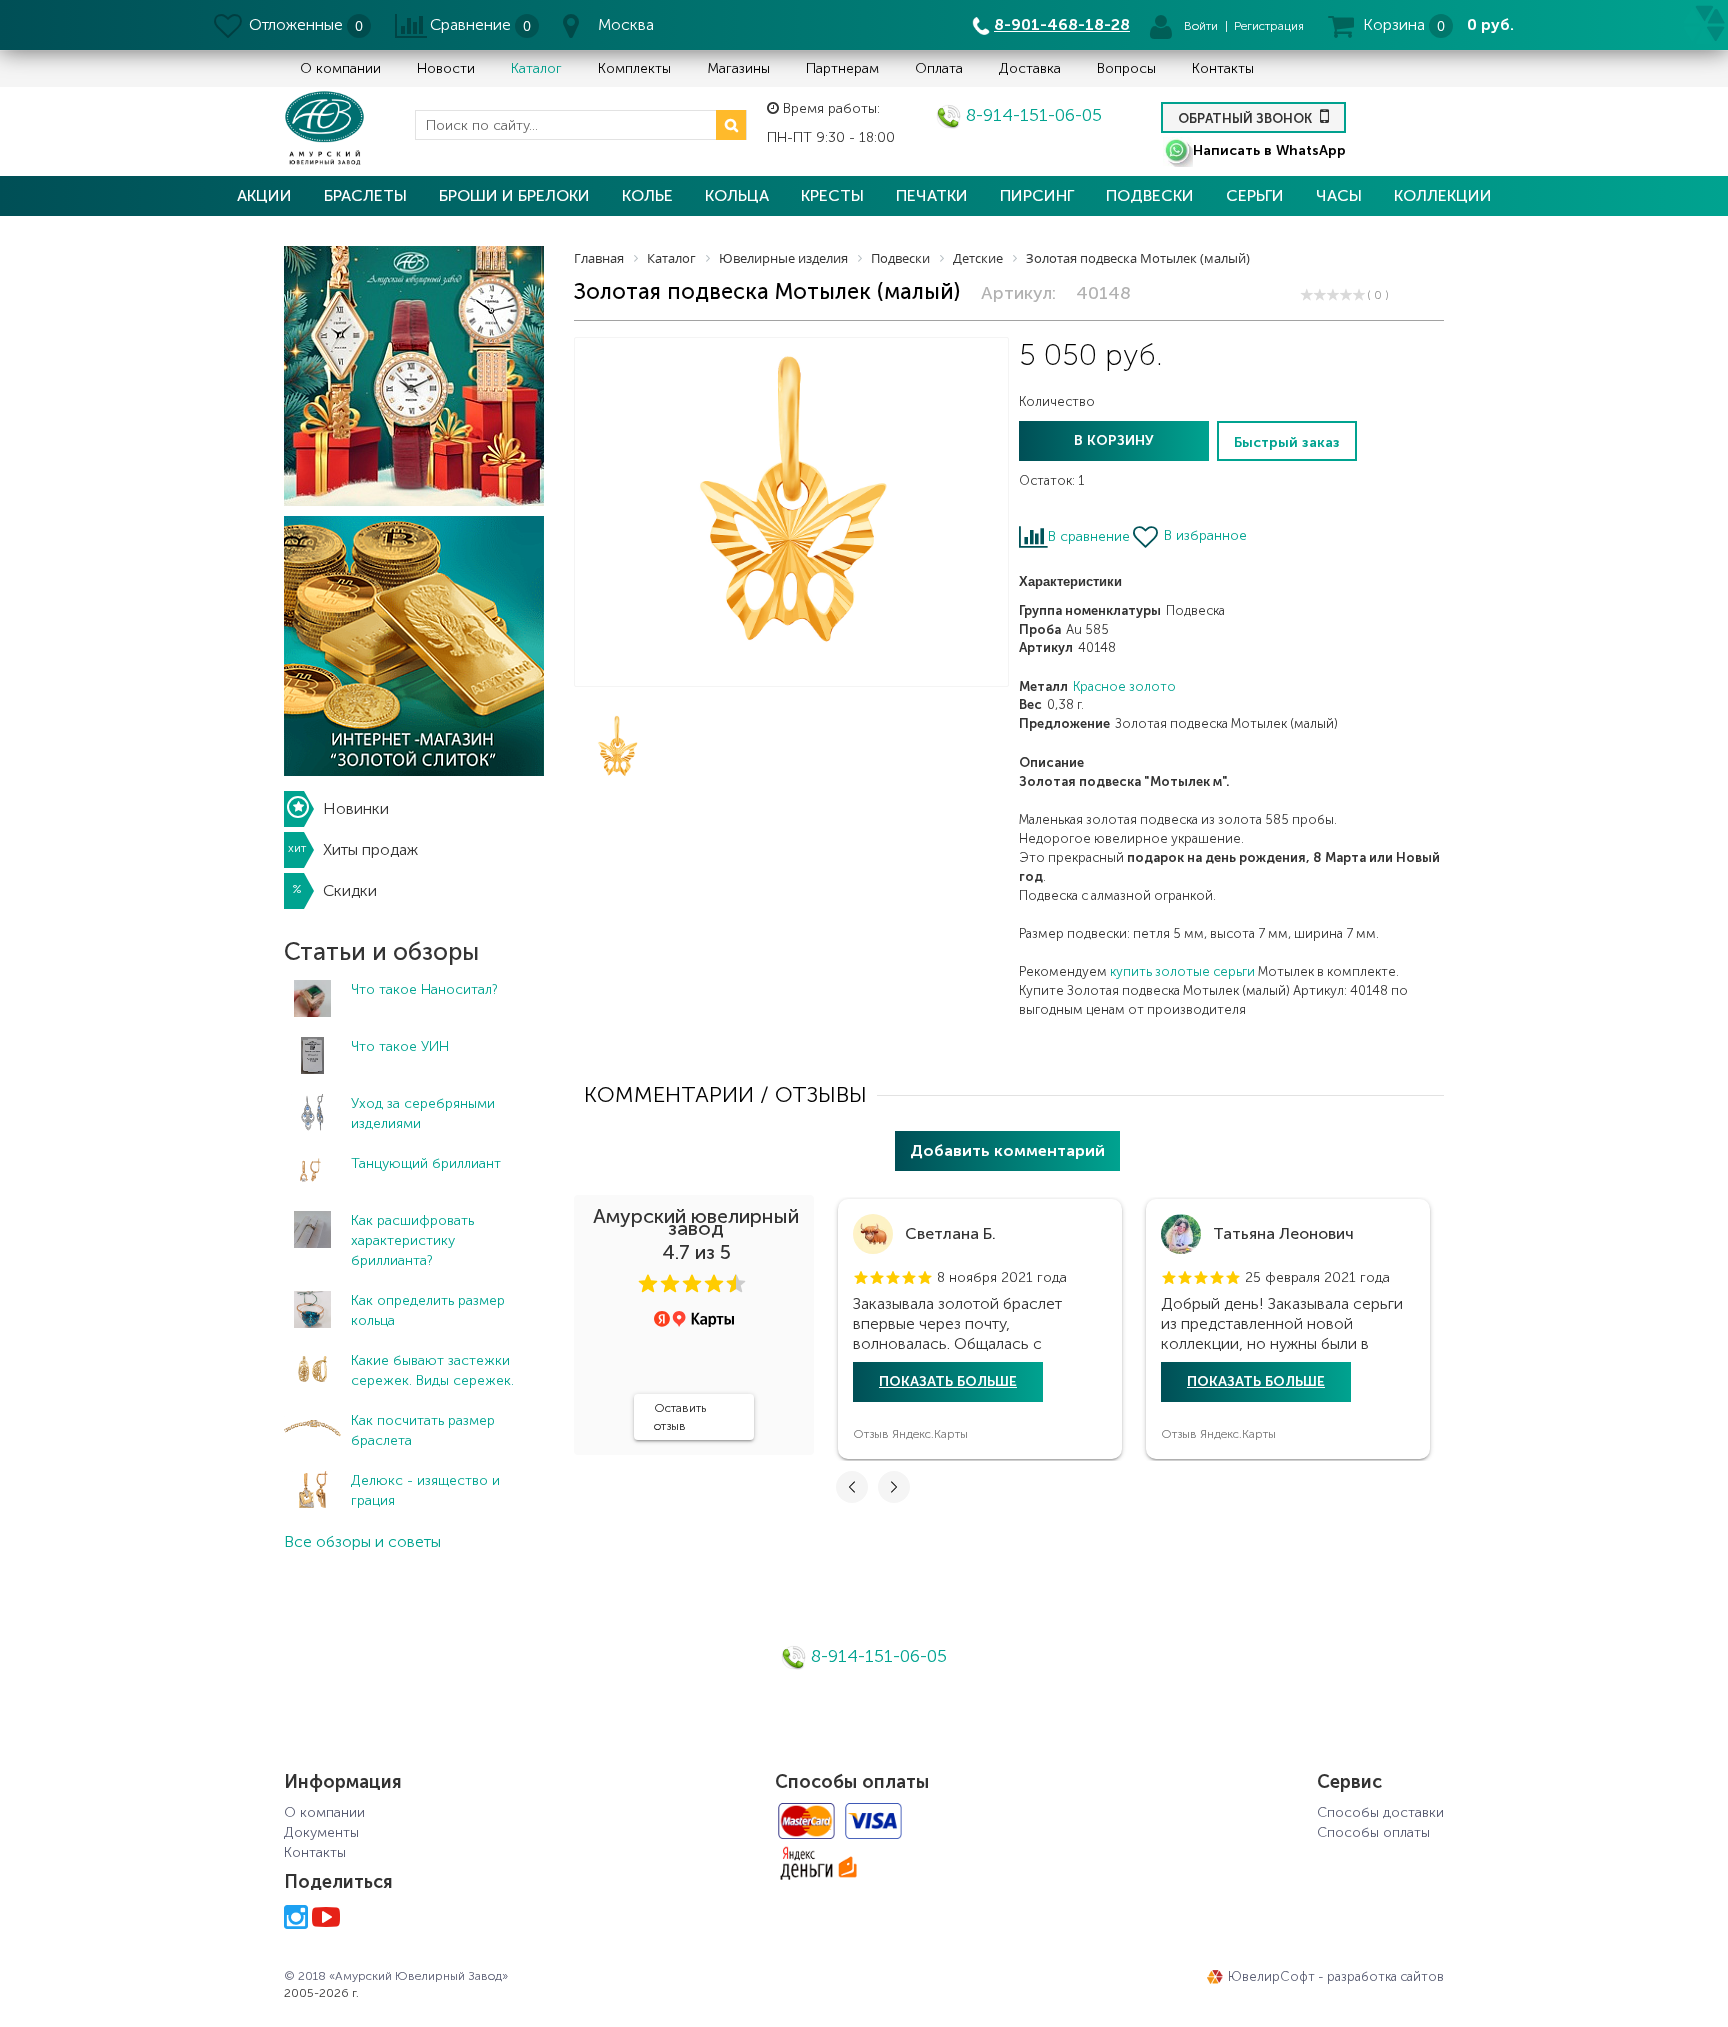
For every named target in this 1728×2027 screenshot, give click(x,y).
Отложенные (296, 24)
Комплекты (634, 68)
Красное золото (1124, 686)
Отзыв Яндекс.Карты (910, 1434)
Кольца (737, 195)
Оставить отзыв (680, 1417)
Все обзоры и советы (362, 1541)
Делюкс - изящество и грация (425, 1490)
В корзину (1114, 440)
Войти (1201, 26)
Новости (446, 68)
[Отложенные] (229, 25)
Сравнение (470, 24)
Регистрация (1269, 26)
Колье (647, 195)
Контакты (1223, 68)
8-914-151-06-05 (1031, 115)
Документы (321, 1832)
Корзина (1394, 24)
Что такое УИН (400, 1046)
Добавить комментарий (1007, 1150)
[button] (648, 1284)
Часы (1339, 195)
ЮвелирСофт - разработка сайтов (1336, 1976)
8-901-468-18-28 (1062, 24)
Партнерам (842, 68)
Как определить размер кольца (428, 1310)
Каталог (536, 68)
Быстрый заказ (1287, 442)
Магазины (738, 68)
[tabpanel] (980, 1329)
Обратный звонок (1246, 118)
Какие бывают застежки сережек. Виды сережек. (432, 1370)
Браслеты (365, 195)
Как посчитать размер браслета (423, 1430)
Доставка (1030, 68)
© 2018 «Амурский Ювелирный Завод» (396, 1976)
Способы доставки (1380, 1812)
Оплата (939, 68)
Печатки (932, 195)
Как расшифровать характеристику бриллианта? (412, 1240)
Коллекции (1443, 195)
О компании (340, 68)
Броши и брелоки (514, 195)
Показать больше (948, 1381)
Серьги (1255, 195)
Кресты (832, 195)
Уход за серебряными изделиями (423, 1113)
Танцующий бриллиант (426, 1163)
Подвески (1150, 195)
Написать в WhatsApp (1269, 150)
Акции (264, 195)
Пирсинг (1037, 195)
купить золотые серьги (1182, 971)
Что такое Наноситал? (424, 989)
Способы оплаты (1373, 1832)
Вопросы (1126, 68)
